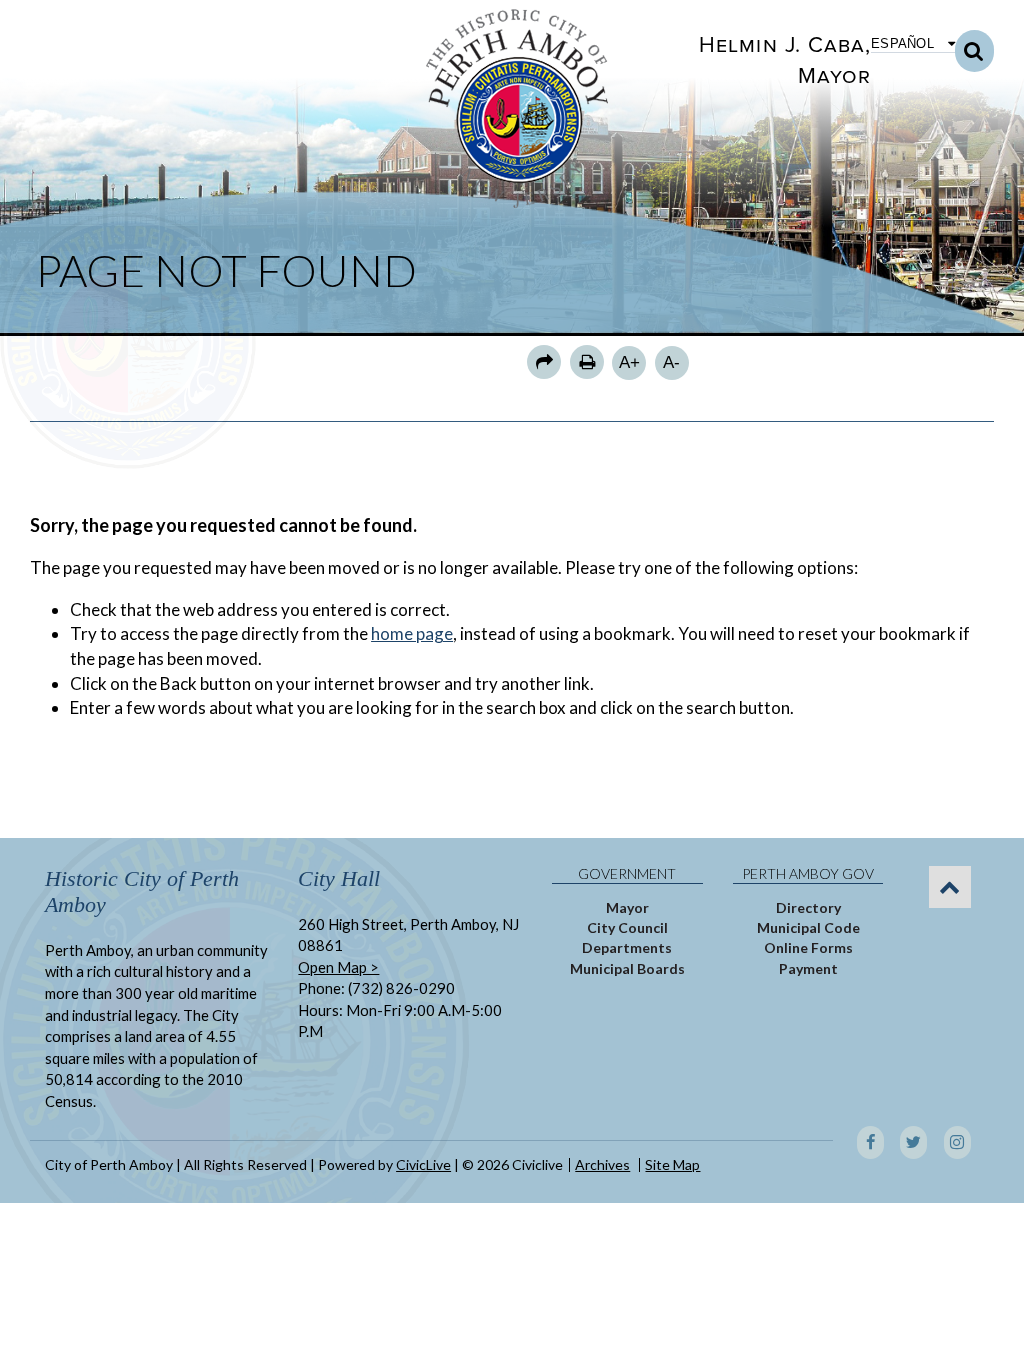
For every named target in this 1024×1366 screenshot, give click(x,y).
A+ (629, 362)
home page (412, 633)
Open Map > (338, 967)
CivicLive (423, 1164)
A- (671, 362)
